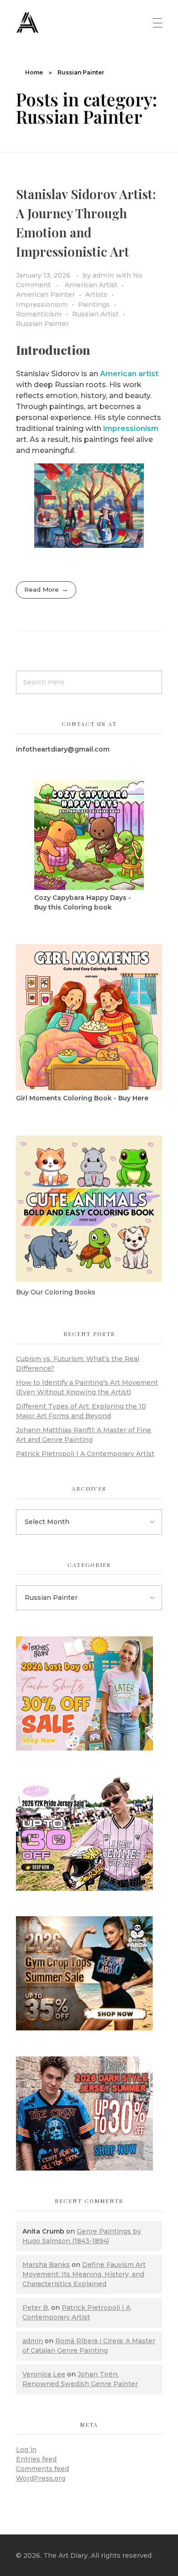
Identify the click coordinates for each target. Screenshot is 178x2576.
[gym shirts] (89, 1973)
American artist (129, 374)
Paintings (94, 305)
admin (104, 275)
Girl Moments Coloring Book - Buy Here (82, 1098)
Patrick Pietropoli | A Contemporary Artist (85, 1454)
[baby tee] (89, 1834)
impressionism (131, 428)
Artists (96, 294)
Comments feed (42, 2469)
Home (34, 72)
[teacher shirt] (89, 1693)
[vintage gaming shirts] (89, 2113)
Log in (26, 2450)
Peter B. (36, 2308)
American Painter (45, 294)
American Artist (91, 285)
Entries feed (36, 2459)
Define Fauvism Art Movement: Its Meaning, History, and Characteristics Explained (84, 2274)
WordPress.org (41, 2478)
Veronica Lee (44, 2374)
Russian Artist (95, 314)
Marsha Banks (46, 2265)
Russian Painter (42, 324)
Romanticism (39, 314)
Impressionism (42, 305)
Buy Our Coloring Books (56, 1292)
